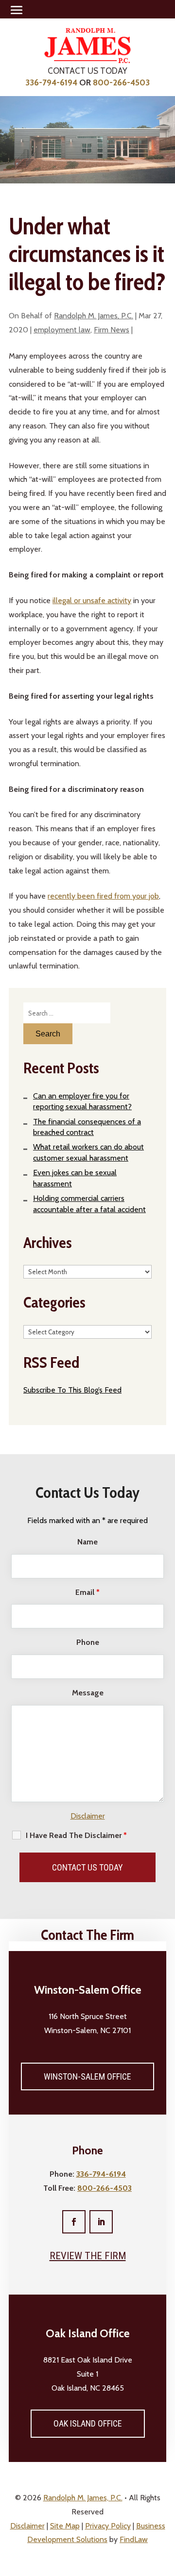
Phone (88, 1642)
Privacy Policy (108, 2526)
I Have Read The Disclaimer (76, 1835)
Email (87, 1592)
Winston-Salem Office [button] (87, 2076)
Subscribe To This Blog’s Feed (72, 1390)
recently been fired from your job (103, 896)
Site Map (65, 2526)
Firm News (112, 330)
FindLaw (134, 2539)
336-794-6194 (51, 82)
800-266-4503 (121, 82)
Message (88, 1693)
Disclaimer (88, 1816)
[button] (17, 10)
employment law (62, 330)
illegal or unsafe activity (92, 600)
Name (87, 1542)
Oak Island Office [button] (88, 2423)
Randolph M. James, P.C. (94, 316)
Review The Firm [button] (88, 2256)
